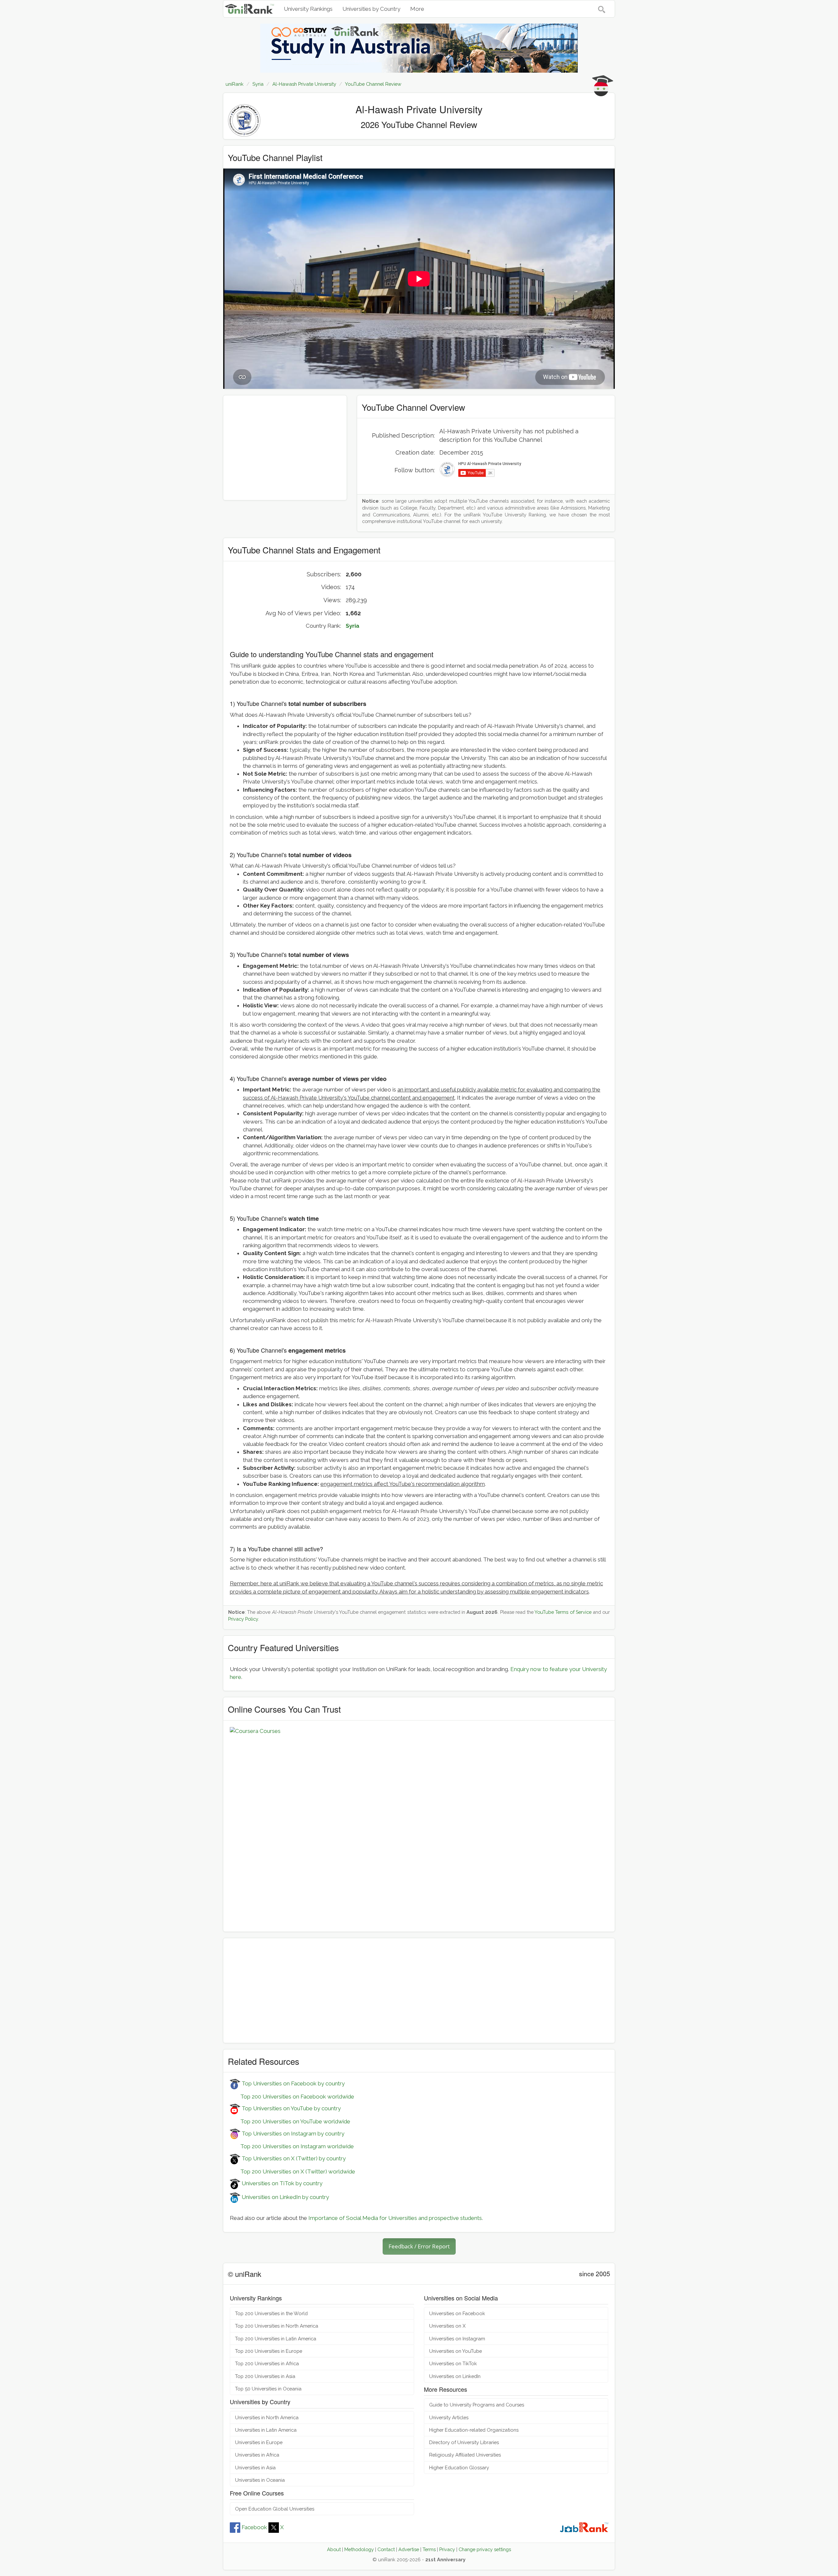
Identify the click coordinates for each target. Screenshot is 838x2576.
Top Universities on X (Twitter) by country (293, 2158)
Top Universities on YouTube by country (291, 2108)
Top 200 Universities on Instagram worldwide (292, 2146)
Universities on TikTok (453, 2363)
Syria (353, 626)
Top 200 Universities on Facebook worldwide (292, 2097)
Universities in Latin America (266, 2430)
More (417, 9)
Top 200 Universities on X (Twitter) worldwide (292, 2171)
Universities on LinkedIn (455, 2376)
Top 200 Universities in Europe (269, 2351)
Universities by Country (371, 9)
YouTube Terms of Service (563, 1612)
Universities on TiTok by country (281, 2183)
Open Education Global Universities (275, 2509)
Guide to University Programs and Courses (477, 2405)
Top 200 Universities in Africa (267, 2363)
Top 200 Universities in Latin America (276, 2339)
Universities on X (447, 2326)
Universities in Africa (257, 2455)
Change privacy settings (485, 2549)
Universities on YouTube (455, 2351)
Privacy (447, 2549)
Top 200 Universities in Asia (265, 2376)
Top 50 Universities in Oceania (268, 2389)
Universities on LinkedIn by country (285, 2197)
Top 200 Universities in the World (271, 2313)
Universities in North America (267, 2417)
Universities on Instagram (457, 2339)
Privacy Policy (243, 1619)
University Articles (449, 2417)
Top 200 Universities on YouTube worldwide (290, 2121)
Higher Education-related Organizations (474, 2430)
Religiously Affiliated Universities (465, 2455)
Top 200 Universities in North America (277, 2326)
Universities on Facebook (457, 2313)
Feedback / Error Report (419, 2246)
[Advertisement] (285, 448)
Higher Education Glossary (459, 2468)
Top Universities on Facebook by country (292, 2083)
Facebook (254, 2527)
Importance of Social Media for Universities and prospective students (395, 2218)
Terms (429, 2549)
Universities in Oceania (260, 2480)
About (334, 2549)
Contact (386, 2549)
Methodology (359, 2549)
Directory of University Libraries (464, 2442)
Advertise (409, 2549)
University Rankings (308, 9)
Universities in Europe (259, 2442)
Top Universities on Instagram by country (292, 2134)
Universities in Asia (255, 2468)
